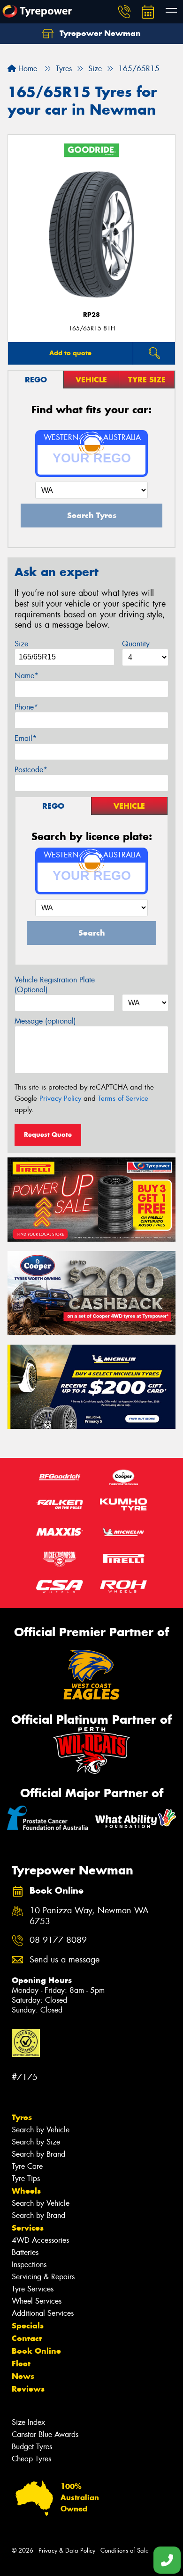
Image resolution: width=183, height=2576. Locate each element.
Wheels (26, 2191)
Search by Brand (38, 2154)
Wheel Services (37, 2301)
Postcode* (31, 770)
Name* (27, 676)
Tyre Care (27, 2166)
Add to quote (70, 353)
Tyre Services (33, 2289)
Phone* (26, 707)
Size (21, 644)
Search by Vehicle (41, 2130)
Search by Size (36, 2142)
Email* (26, 738)
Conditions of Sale (125, 2550)
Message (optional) (45, 1021)
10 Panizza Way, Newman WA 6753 (89, 1916)
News (23, 2376)
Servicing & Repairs (43, 2277)
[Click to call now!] (124, 12)
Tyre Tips (26, 2178)
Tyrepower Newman (99, 33)
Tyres (22, 2117)
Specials (28, 2326)
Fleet (21, 2364)
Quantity (136, 644)
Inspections (29, 2265)
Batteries (25, 2252)
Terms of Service (123, 1098)
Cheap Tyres (31, 2459)
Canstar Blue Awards (45, 2434)
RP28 (91, 315)
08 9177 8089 (58, 1940)
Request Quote (48, 1134)
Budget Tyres (32, 2447)
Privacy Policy (60, 1098)
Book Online (36, 2351)
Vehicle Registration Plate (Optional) (55, 985)
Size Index (28, 2422)
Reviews (28, 2389)
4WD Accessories (40, 2240)
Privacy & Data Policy (67, 2550)
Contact (27, 2338)
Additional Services (43, 2313)
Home (27, 69)
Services (28, 2228)
